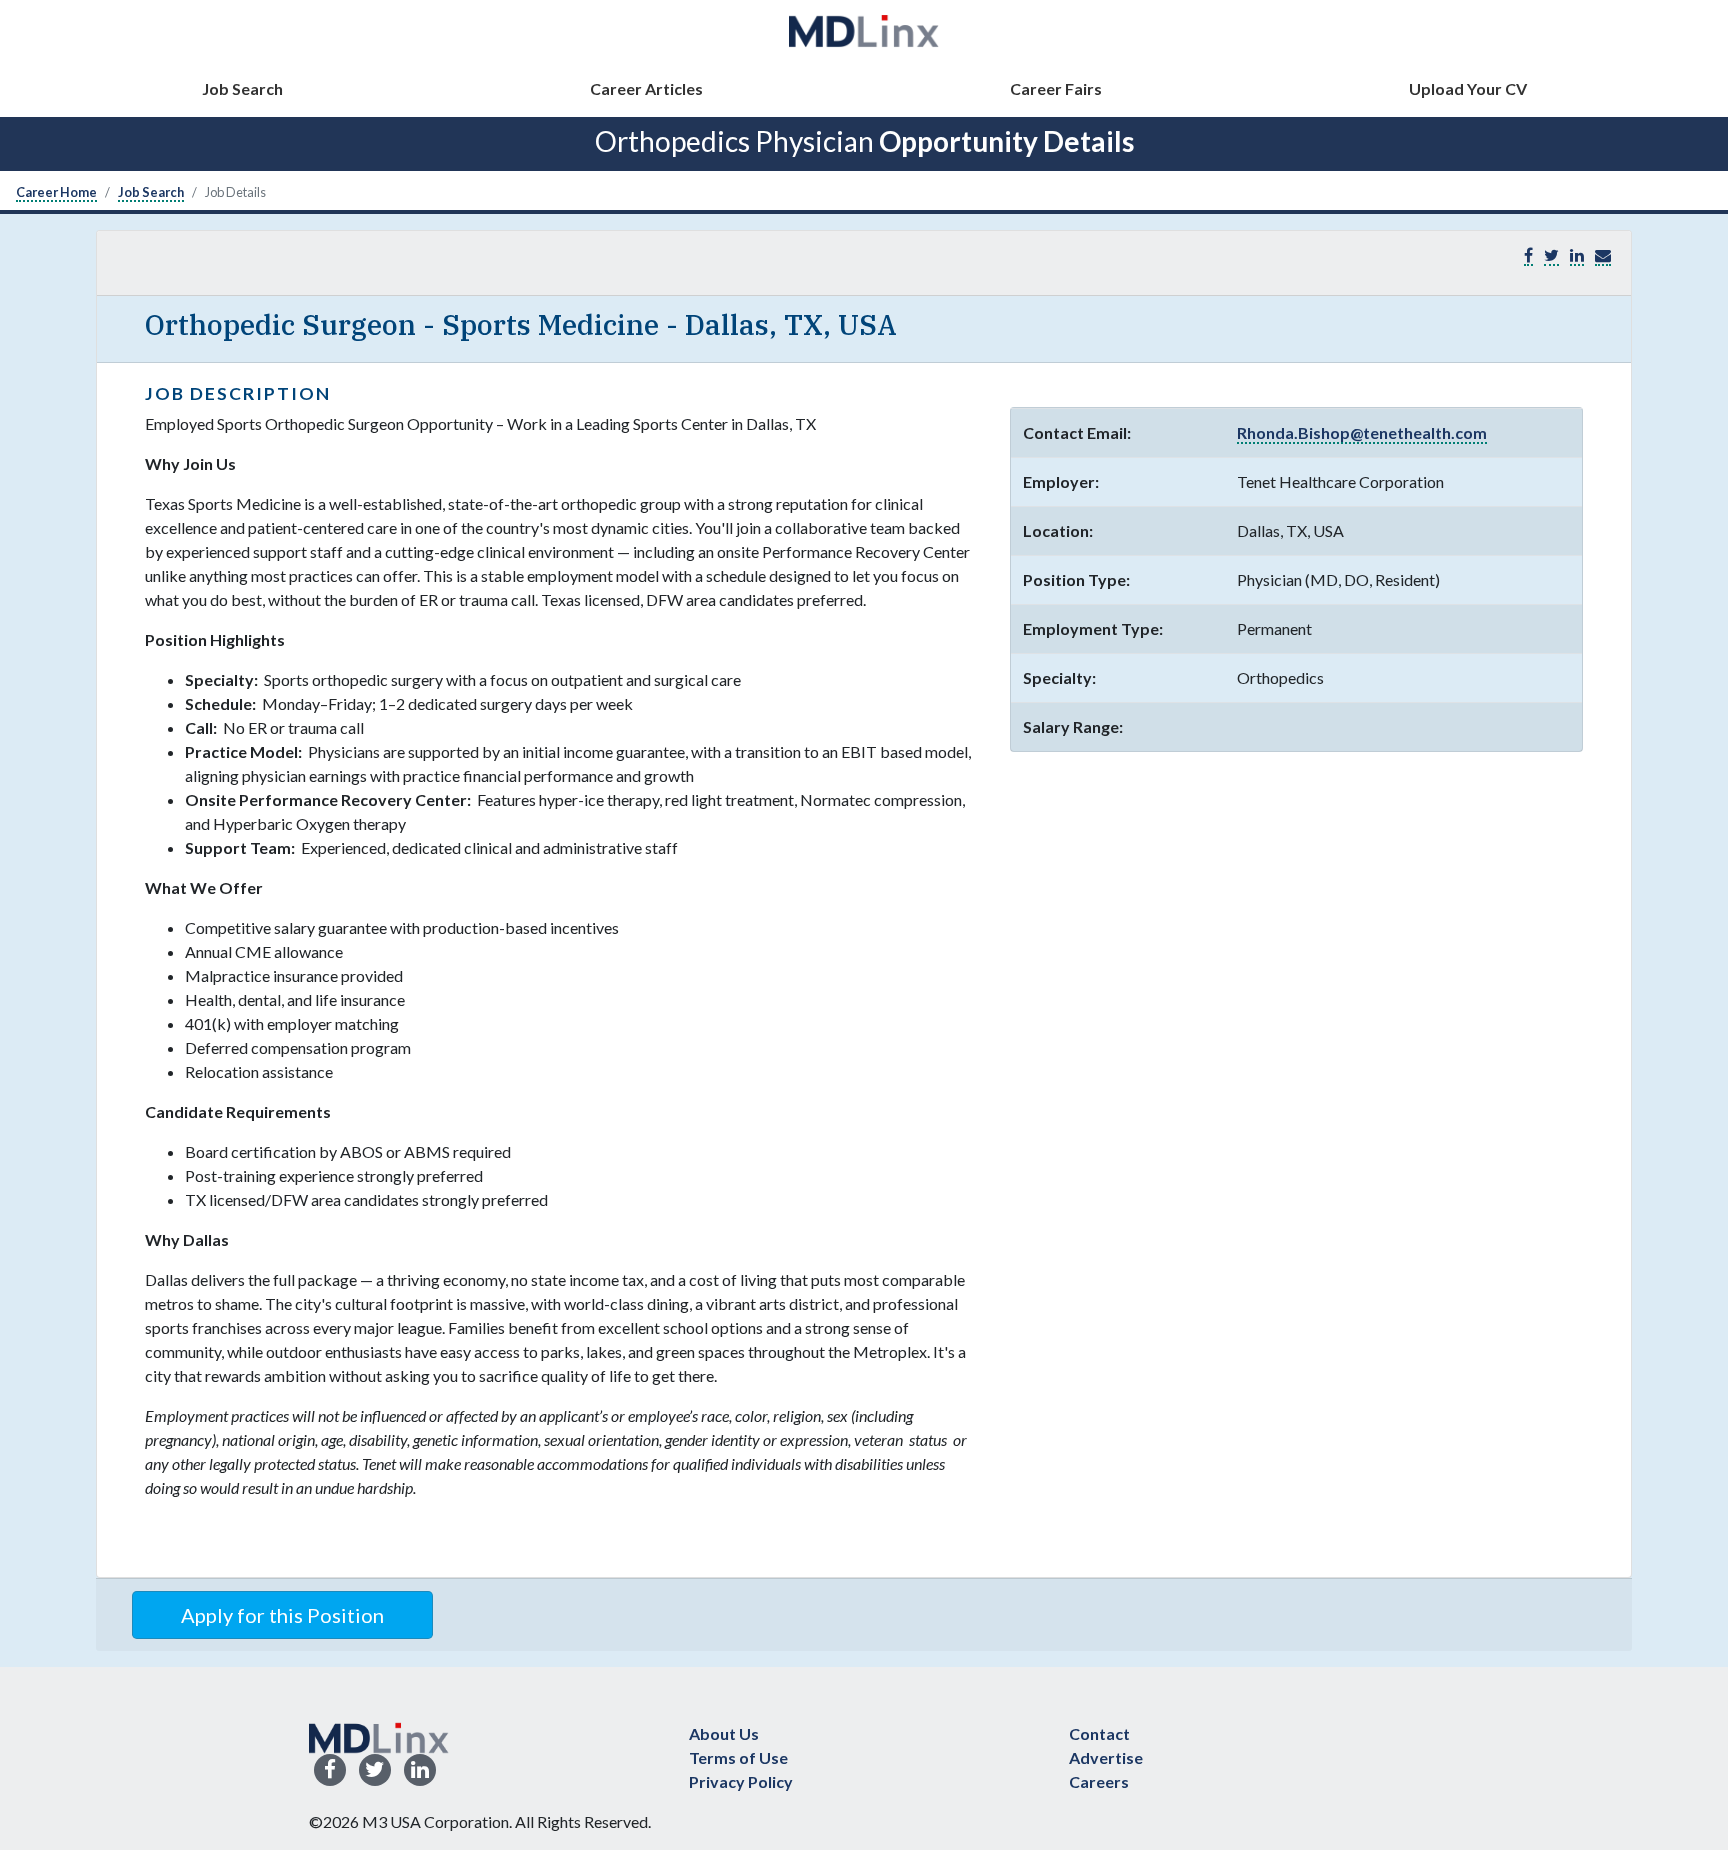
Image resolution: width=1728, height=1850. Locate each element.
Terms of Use (738, 1757)
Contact (1099, 1733)
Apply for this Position (282, 1615)
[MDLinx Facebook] (330, 1770)
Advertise (1106, 1757)
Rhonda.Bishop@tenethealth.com (1362, 432)
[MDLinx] (864, 30)
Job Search (242, 88)
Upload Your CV (1468, 88)
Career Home (56, 192)
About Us (724, 1733)
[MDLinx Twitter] (375, 1770)
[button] (1603, 255)
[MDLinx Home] (379, 1735)
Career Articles (646, 88)
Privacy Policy (741, 1781)
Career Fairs (1056, 88)
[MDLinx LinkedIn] (420, 1770)
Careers (1099, 1781)
